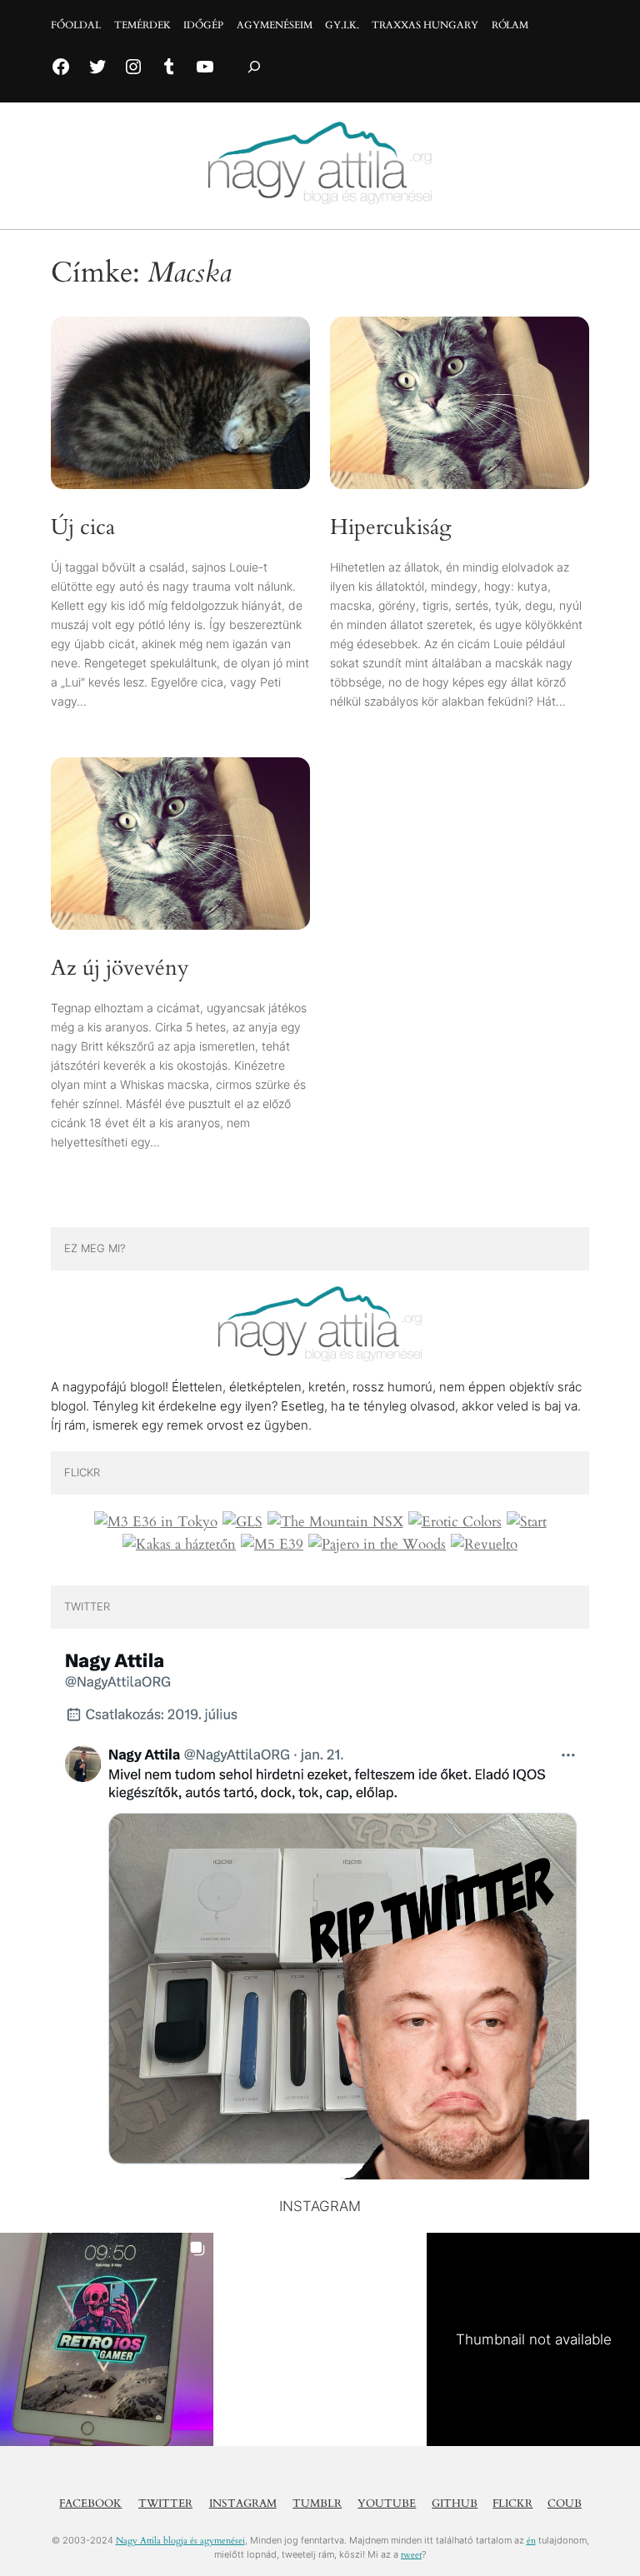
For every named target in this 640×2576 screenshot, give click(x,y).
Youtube (387, 2504)
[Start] (527, 1522)
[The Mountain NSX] (335, 1522)
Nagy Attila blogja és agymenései (180, 2541)
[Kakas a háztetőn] (179, 1545)
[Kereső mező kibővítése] (254, 67)
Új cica (83, 528)
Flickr (512, 2504)
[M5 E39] (272, 1545)
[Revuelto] (484, 1545)
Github (455, 2504)
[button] (107, 2339)
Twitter (165, 2504)
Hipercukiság (391, 528)
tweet (411, 2555)
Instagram (243, 2504)
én (531, 2541)
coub (565, 2504)
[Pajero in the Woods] (377, 1545)
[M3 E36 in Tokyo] (156, 1522)
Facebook (90, 2504)
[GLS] (242, 1522)
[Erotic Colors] (455, 1522)
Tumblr (317, 2504)
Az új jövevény (120, 968)
